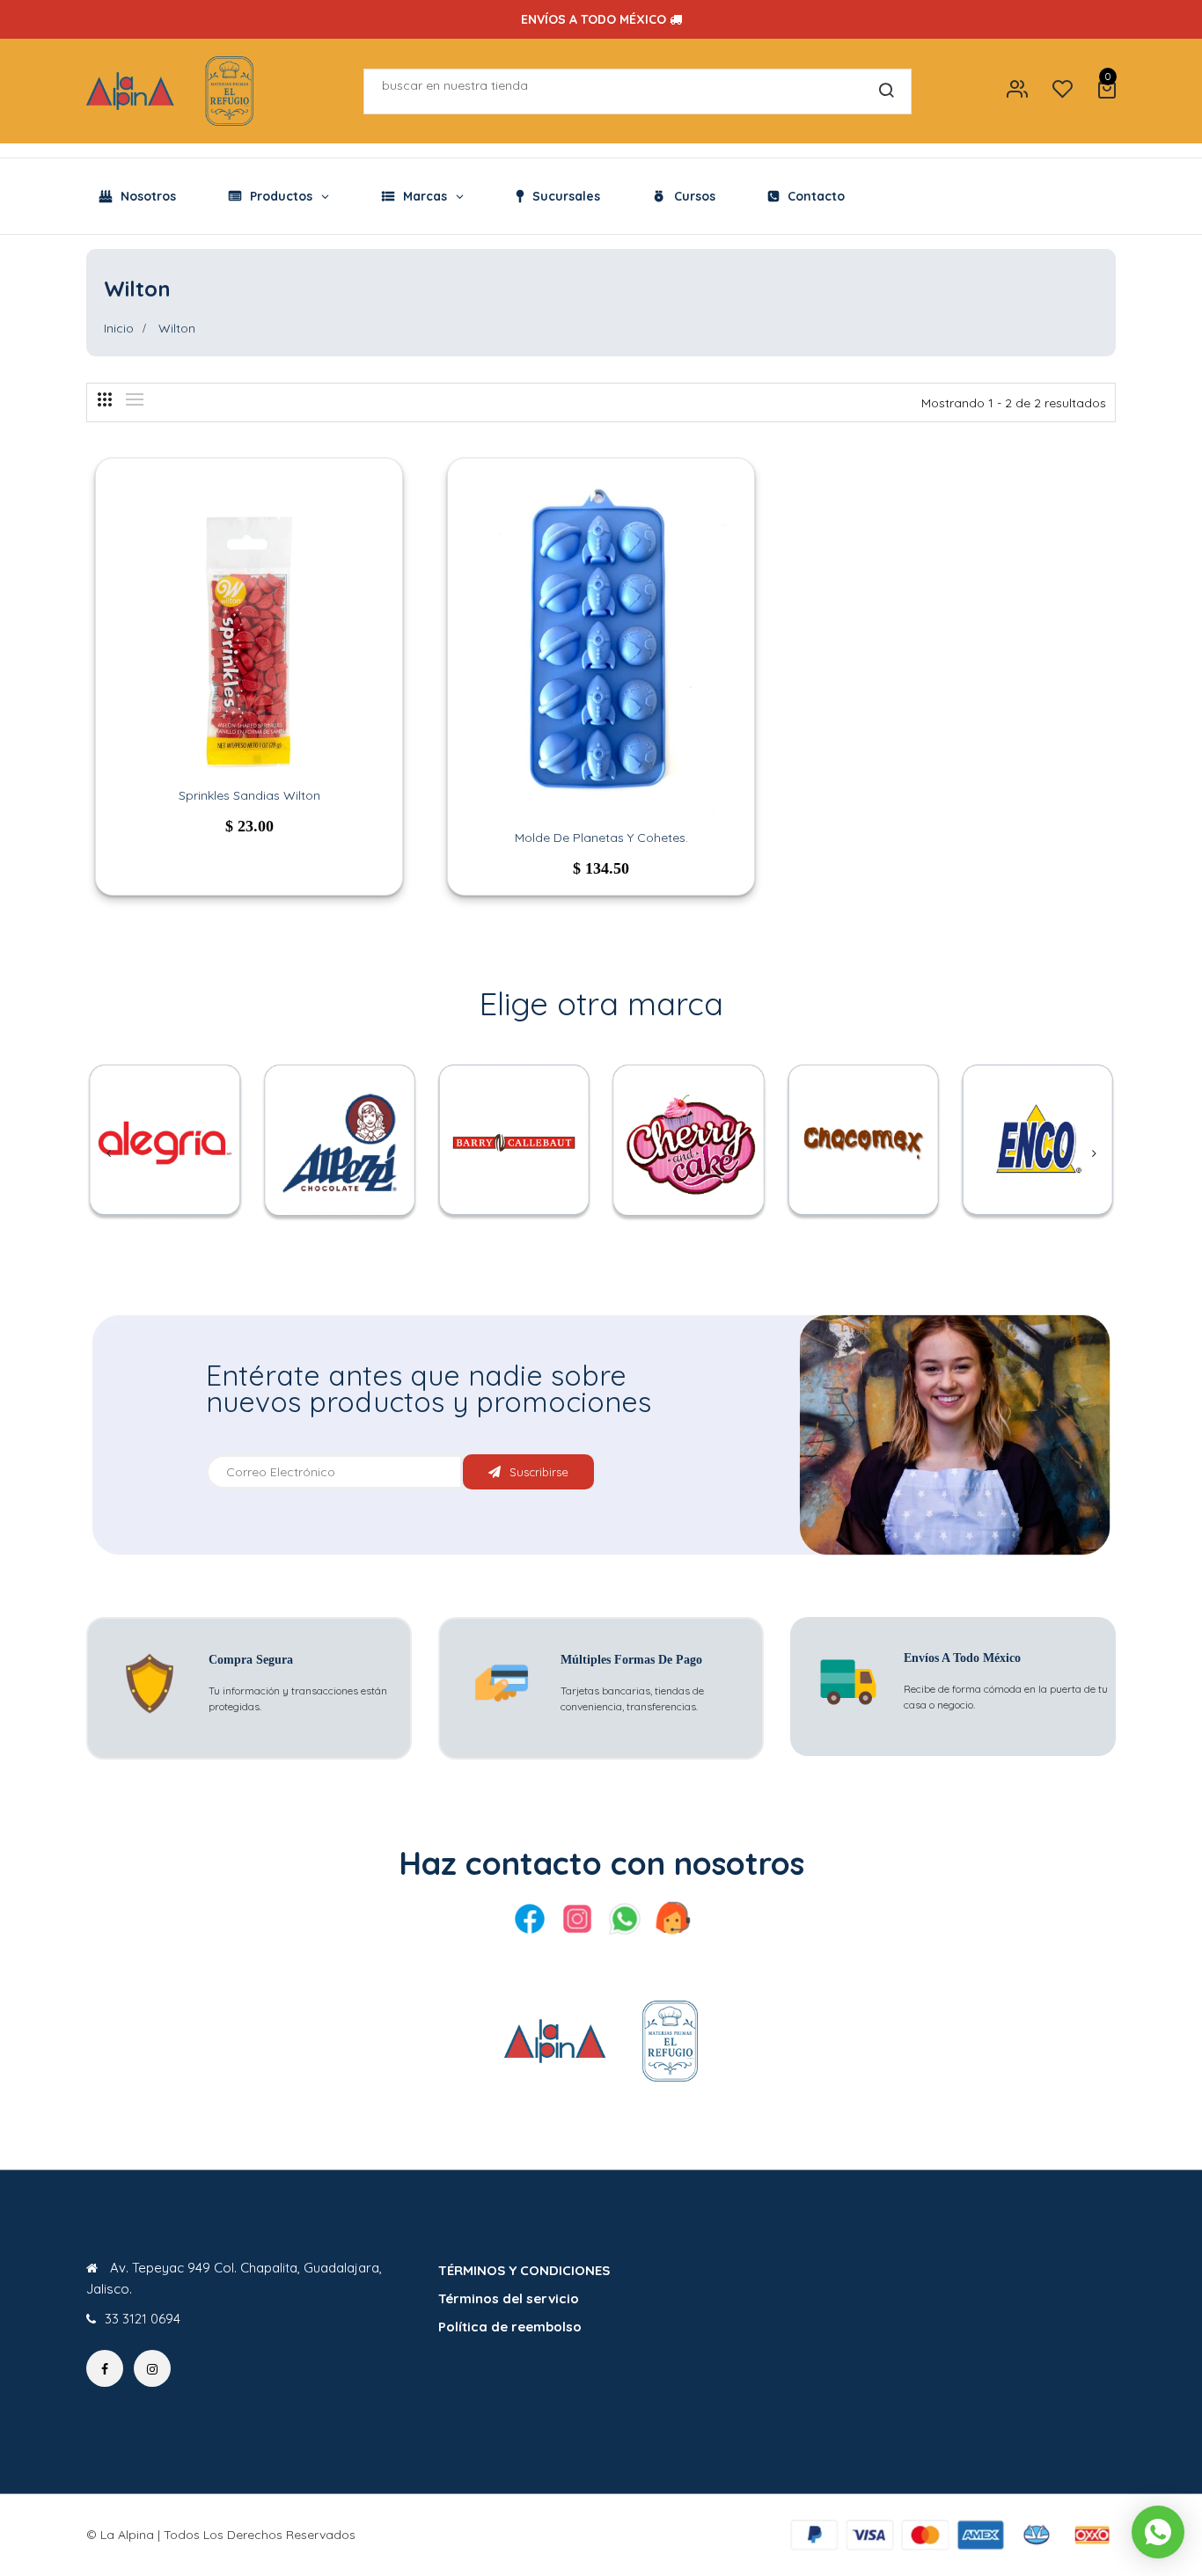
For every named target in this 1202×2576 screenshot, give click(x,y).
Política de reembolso (510, 2327)
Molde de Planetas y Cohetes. (601, 838)
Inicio (119, 328)
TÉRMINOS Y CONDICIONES (524, 2270)
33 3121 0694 (143, 2319)
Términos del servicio (509, 2298)
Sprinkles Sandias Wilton (249, 795)
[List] (135, 399)
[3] (105, 399)
